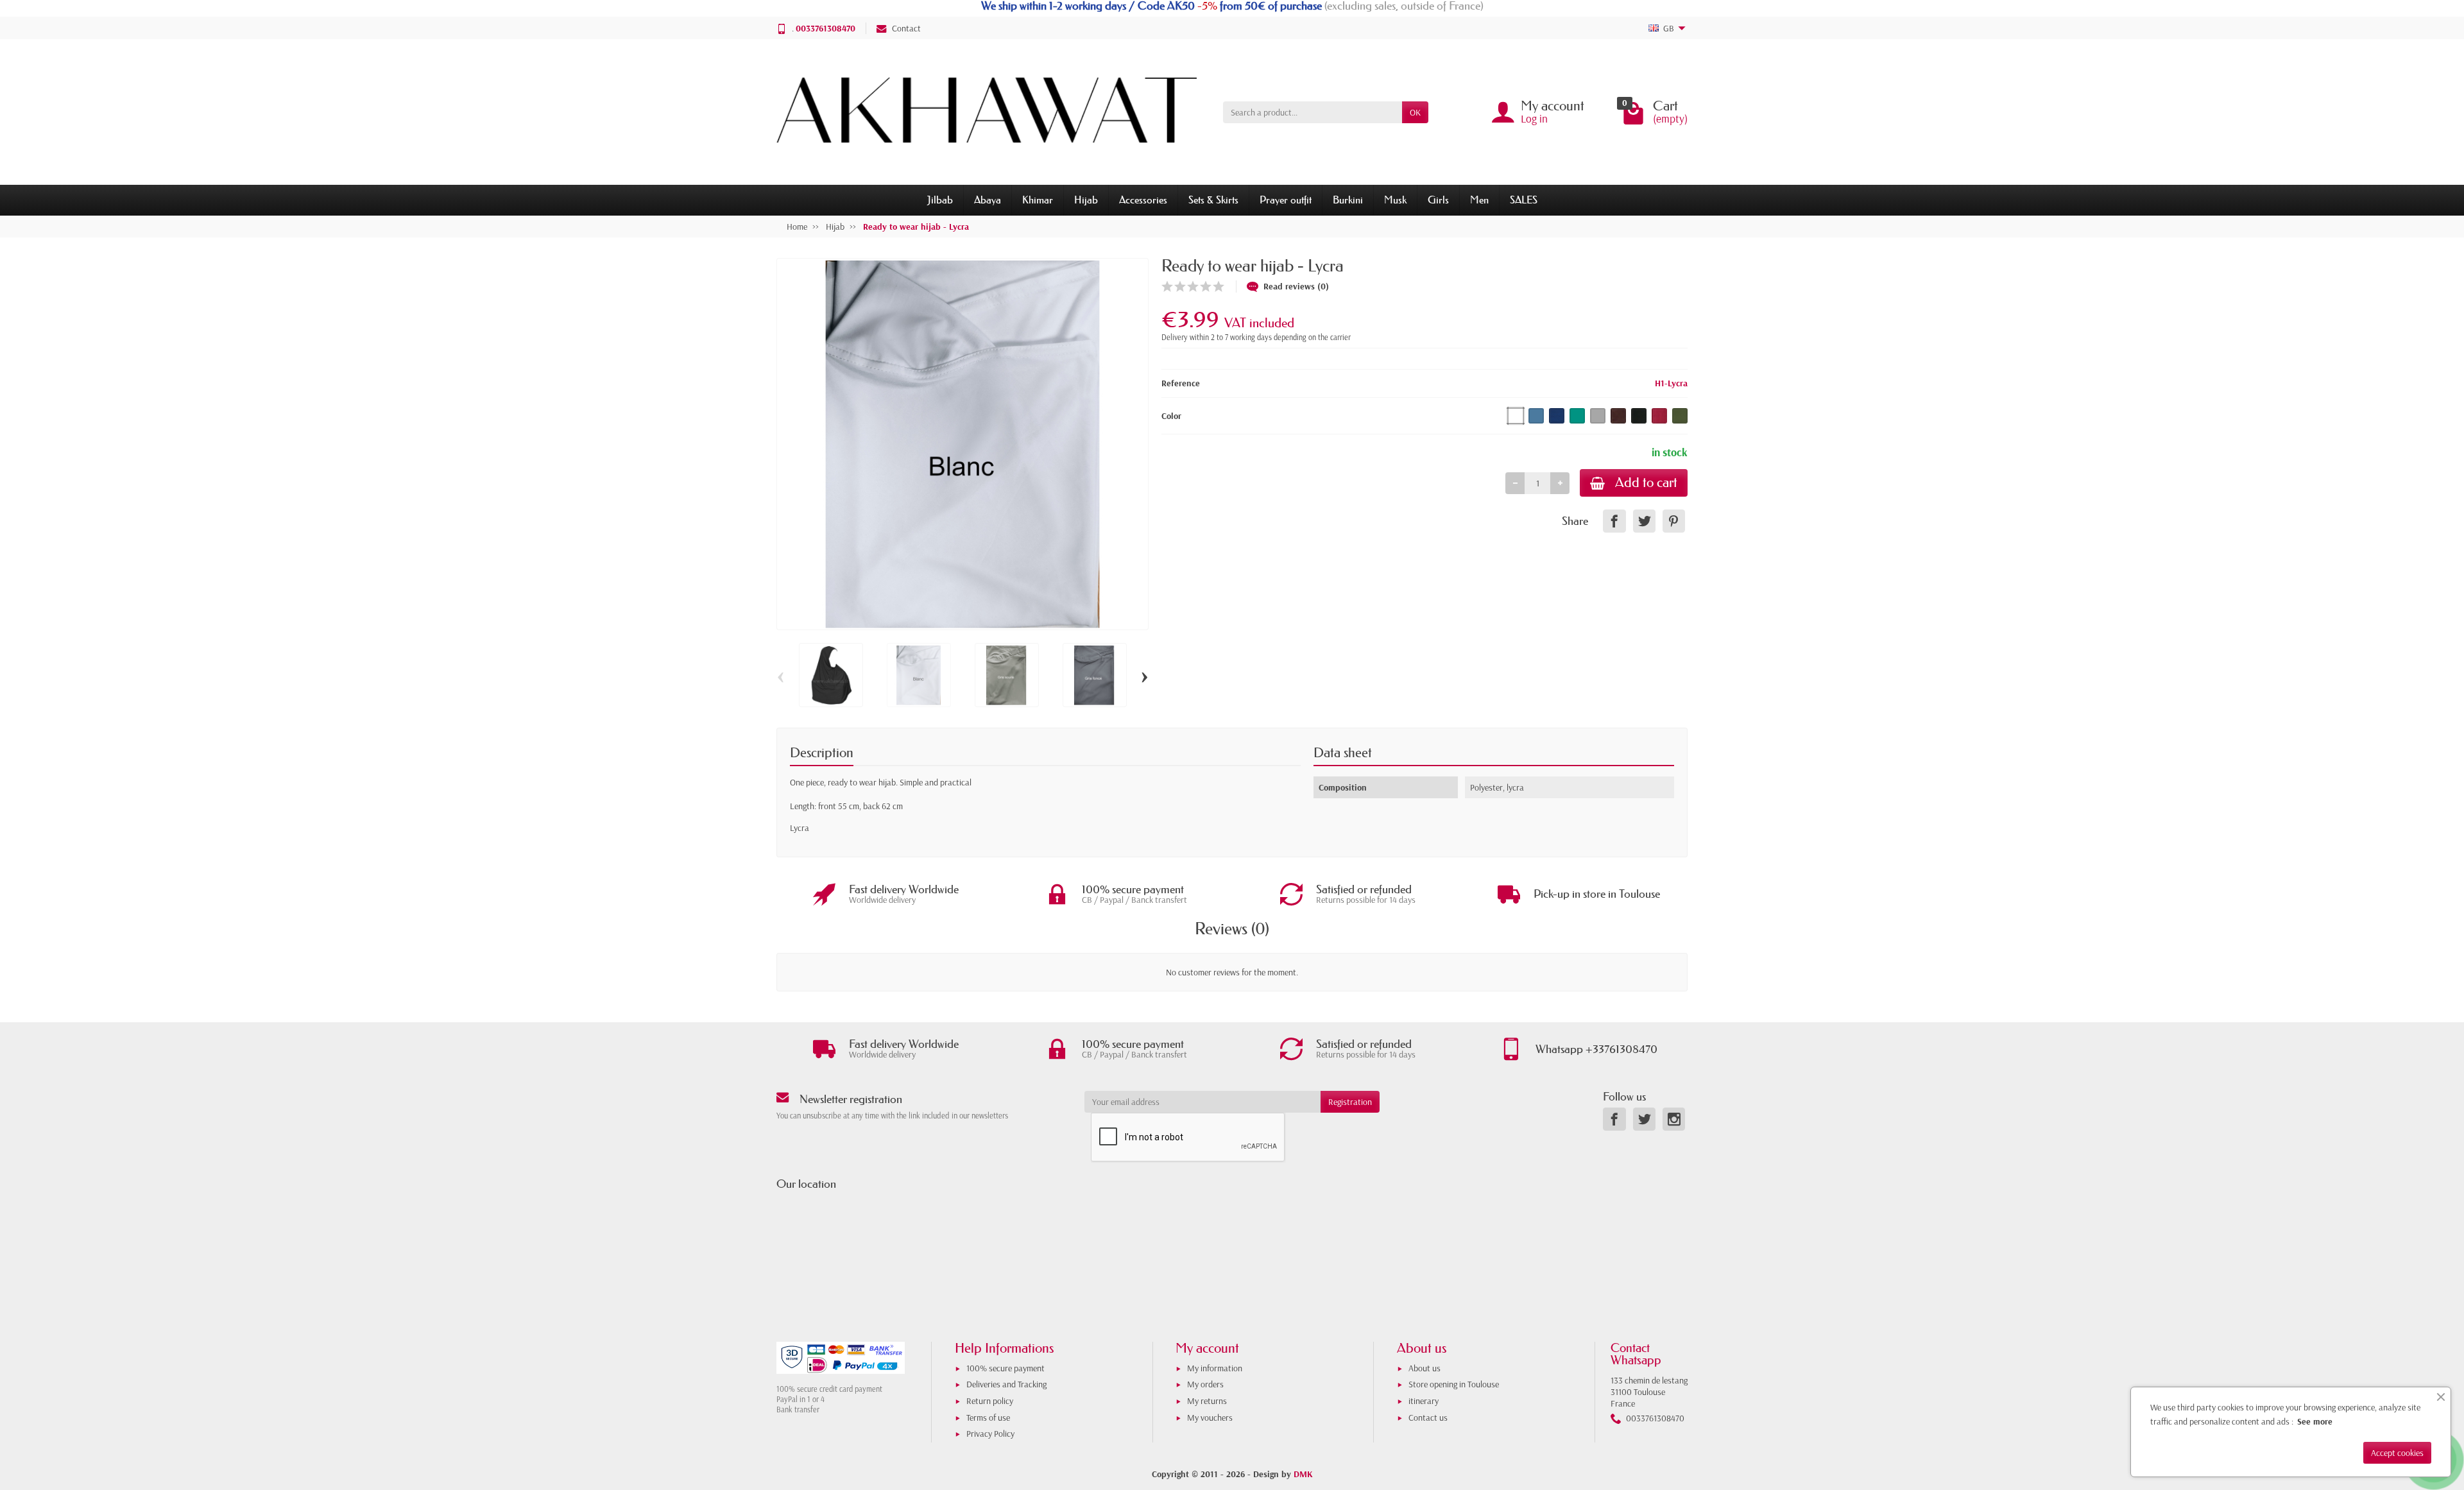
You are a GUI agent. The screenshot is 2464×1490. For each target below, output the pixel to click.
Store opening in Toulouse (1454, 1384)
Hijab (1086, 200)
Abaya (988, 200)
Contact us (1428, 1417)
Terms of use (988, 1417)
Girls (1438, 200)
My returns (1207, 1401)
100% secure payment (1005, 1368)
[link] (1614, 521)
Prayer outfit (1286, 200)
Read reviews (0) (1296, 286)
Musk (1395, 200)
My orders (1205, 1384)
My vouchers (1210, 1417)
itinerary (1424, 1401)
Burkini (1348, 200)
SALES (1524, 200)
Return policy (990, 1401)
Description (822, 753)
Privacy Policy (990, 1434)
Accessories (1143, 200)
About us (1425, 1368)
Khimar (1038, 200)
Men (1479, 200)
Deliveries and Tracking (1006, 1384)
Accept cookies (2397, 1453)
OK (1415, 112)
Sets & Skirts (1213, 200)
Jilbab (940, 200)
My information (1215, 1368)
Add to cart (1646, 483)
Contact (906, 28)
